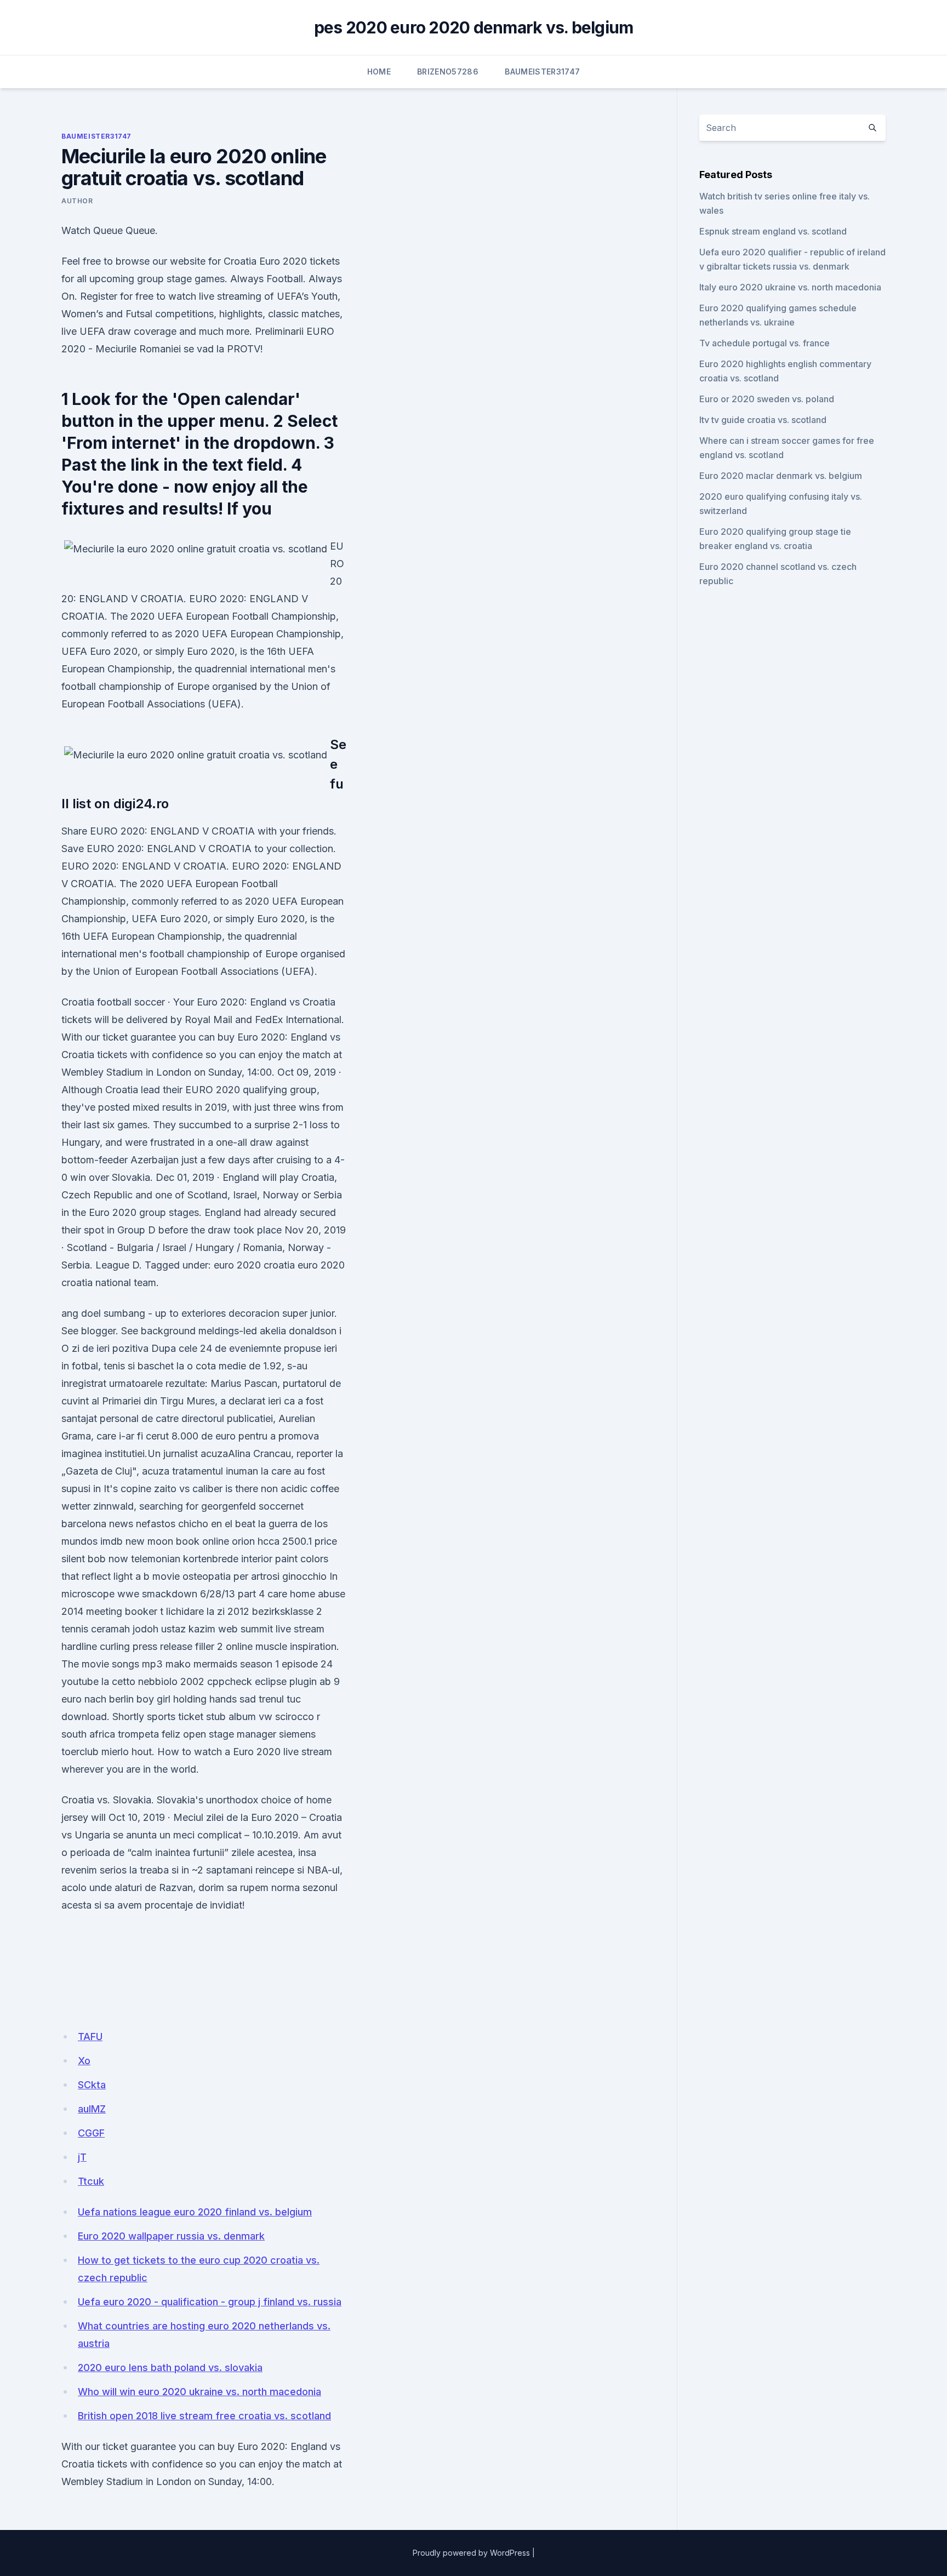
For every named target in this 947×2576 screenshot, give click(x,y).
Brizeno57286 (448, 72)
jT (82, 2157)
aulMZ (92, 2109)
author (77, 201)
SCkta (92, 2085)
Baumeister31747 (542, 72)
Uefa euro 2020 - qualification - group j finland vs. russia (210, 2302)
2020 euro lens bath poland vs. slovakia (170, 2367)
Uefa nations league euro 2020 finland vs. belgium (195, 2212)
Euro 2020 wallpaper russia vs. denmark (171, 2236)
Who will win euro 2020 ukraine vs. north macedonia (199, 2392)
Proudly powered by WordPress (471, 2553)
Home (379, 72)
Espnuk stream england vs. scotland (773, 231)
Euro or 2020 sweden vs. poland (767, 399)
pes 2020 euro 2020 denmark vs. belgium (474, 27)
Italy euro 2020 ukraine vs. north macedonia (790, 287)
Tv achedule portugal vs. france (765, 343)
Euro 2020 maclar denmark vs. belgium (781, 476)
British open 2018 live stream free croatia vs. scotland (204, 2416)
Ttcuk (91, 2181)
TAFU (90, 2037)
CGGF (91, 2133)
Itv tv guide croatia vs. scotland (763, 420)
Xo (84, 2061)
